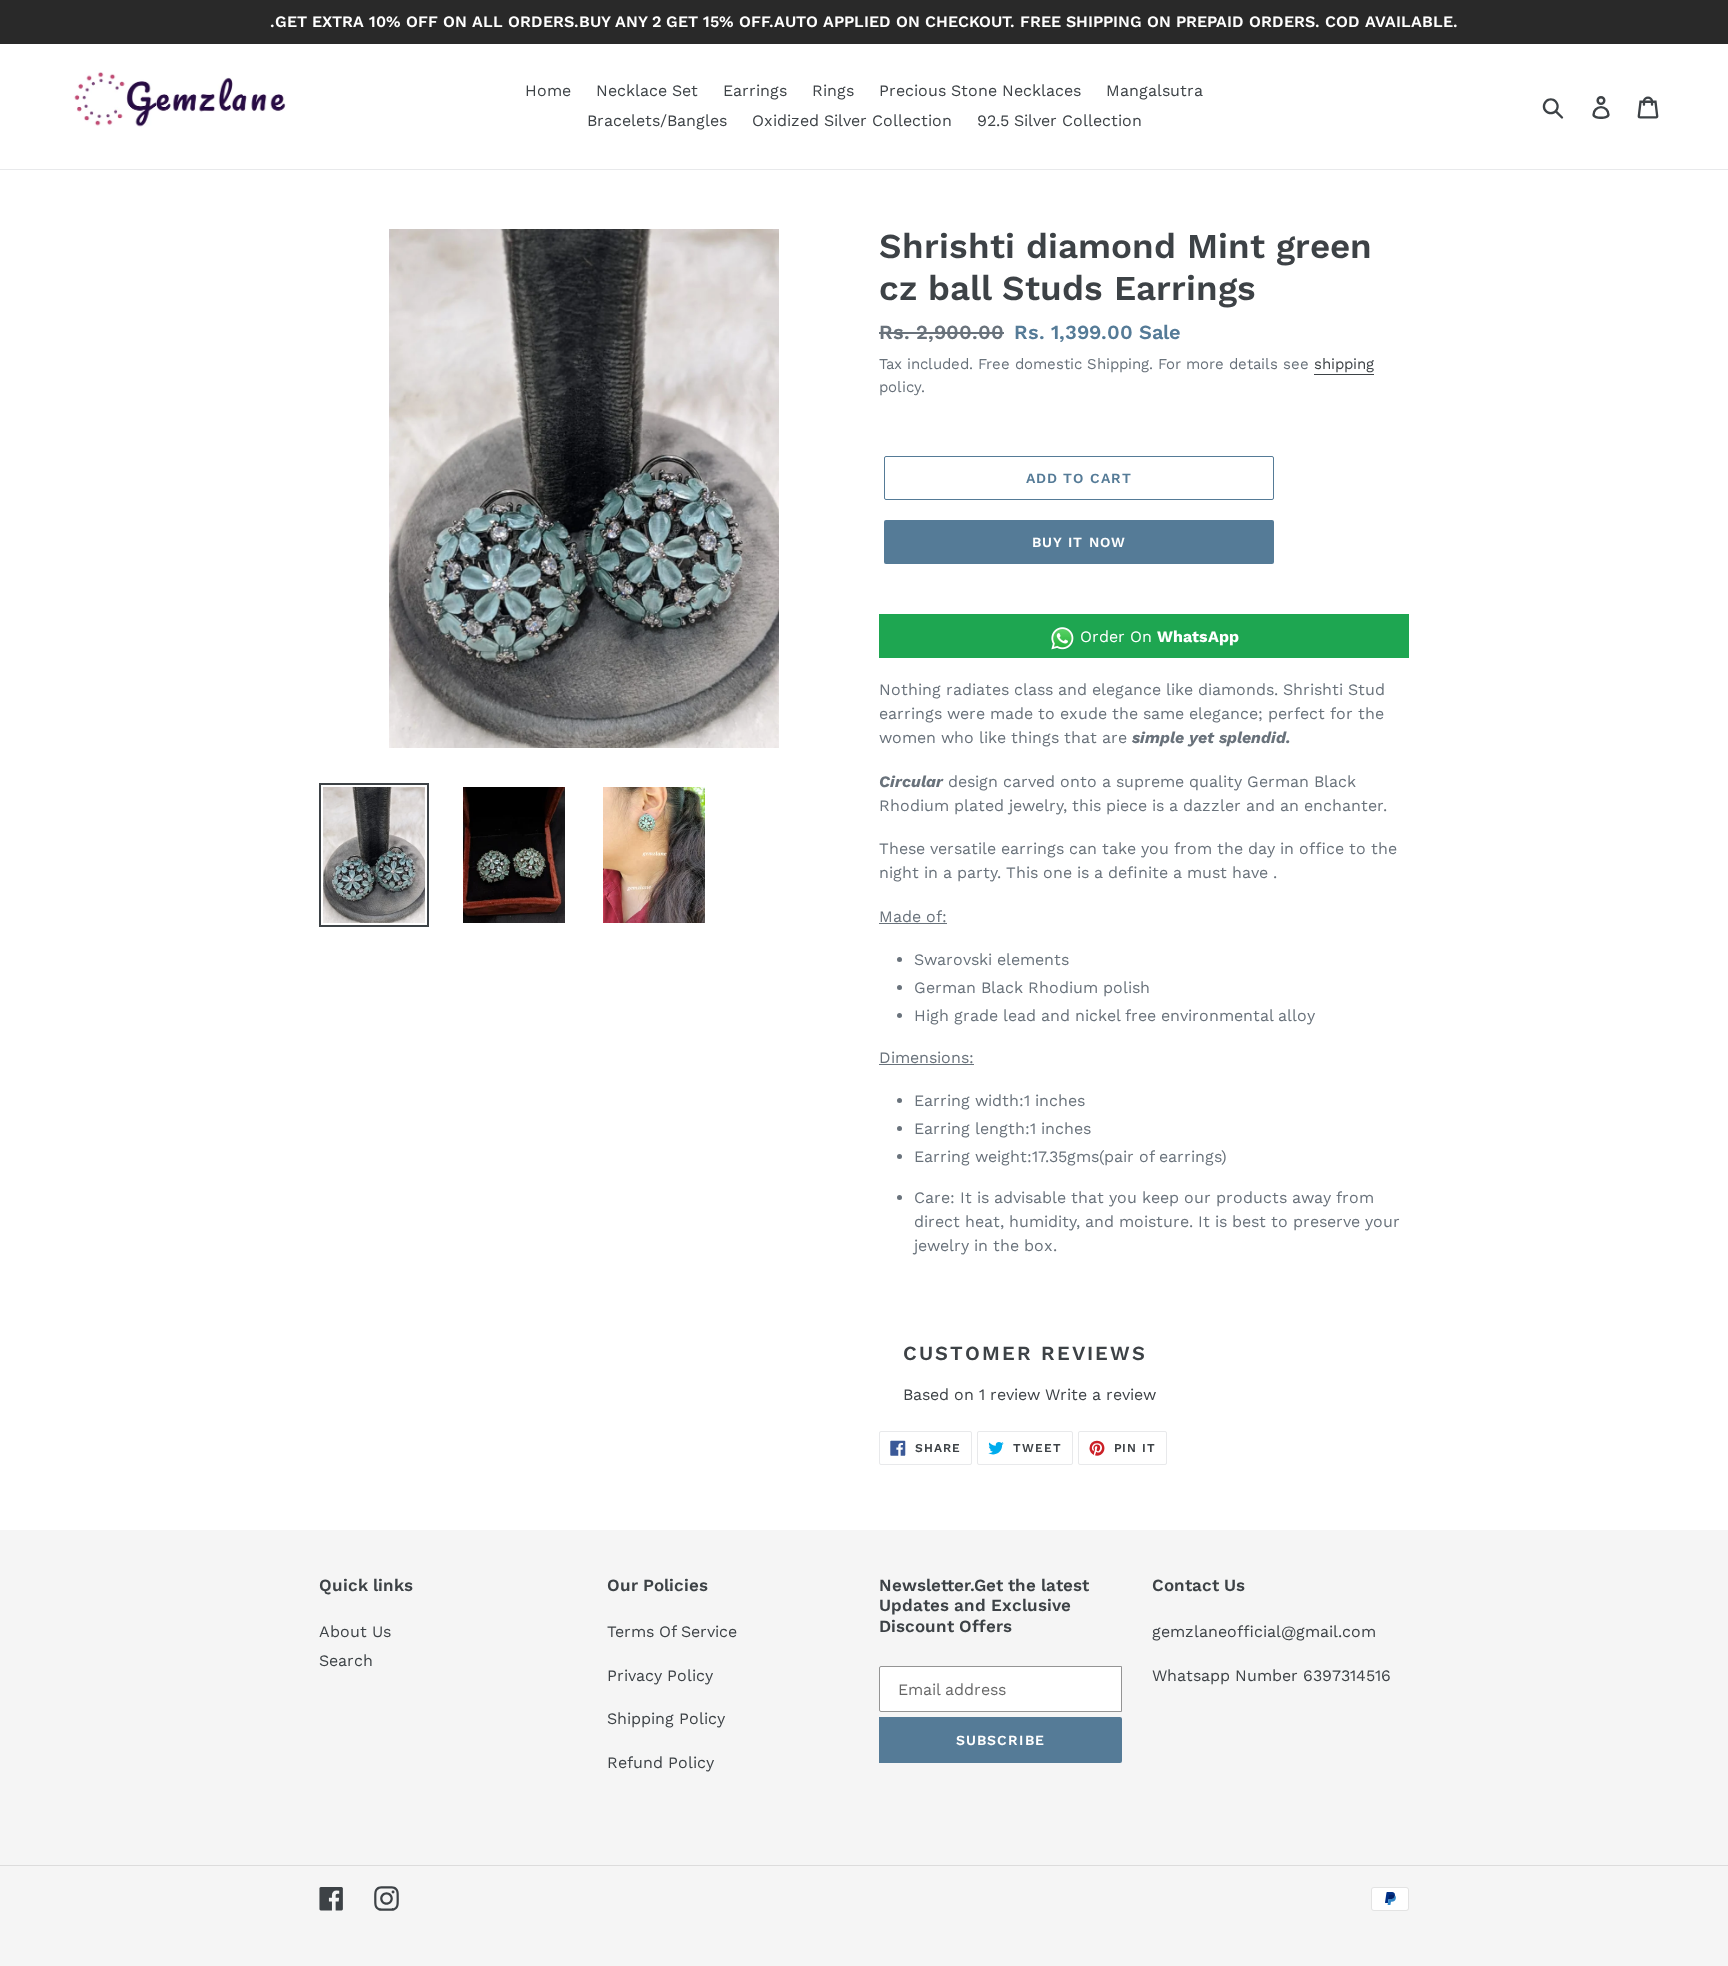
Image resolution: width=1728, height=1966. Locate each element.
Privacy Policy (660, 1675)
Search (346, 1660)
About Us (355, 1631)
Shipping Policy (666, 1718)
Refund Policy (660, 1762)
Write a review (1100, 1394)
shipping (1344, 364)
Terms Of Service (672, 1631)
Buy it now (1079, 542)
